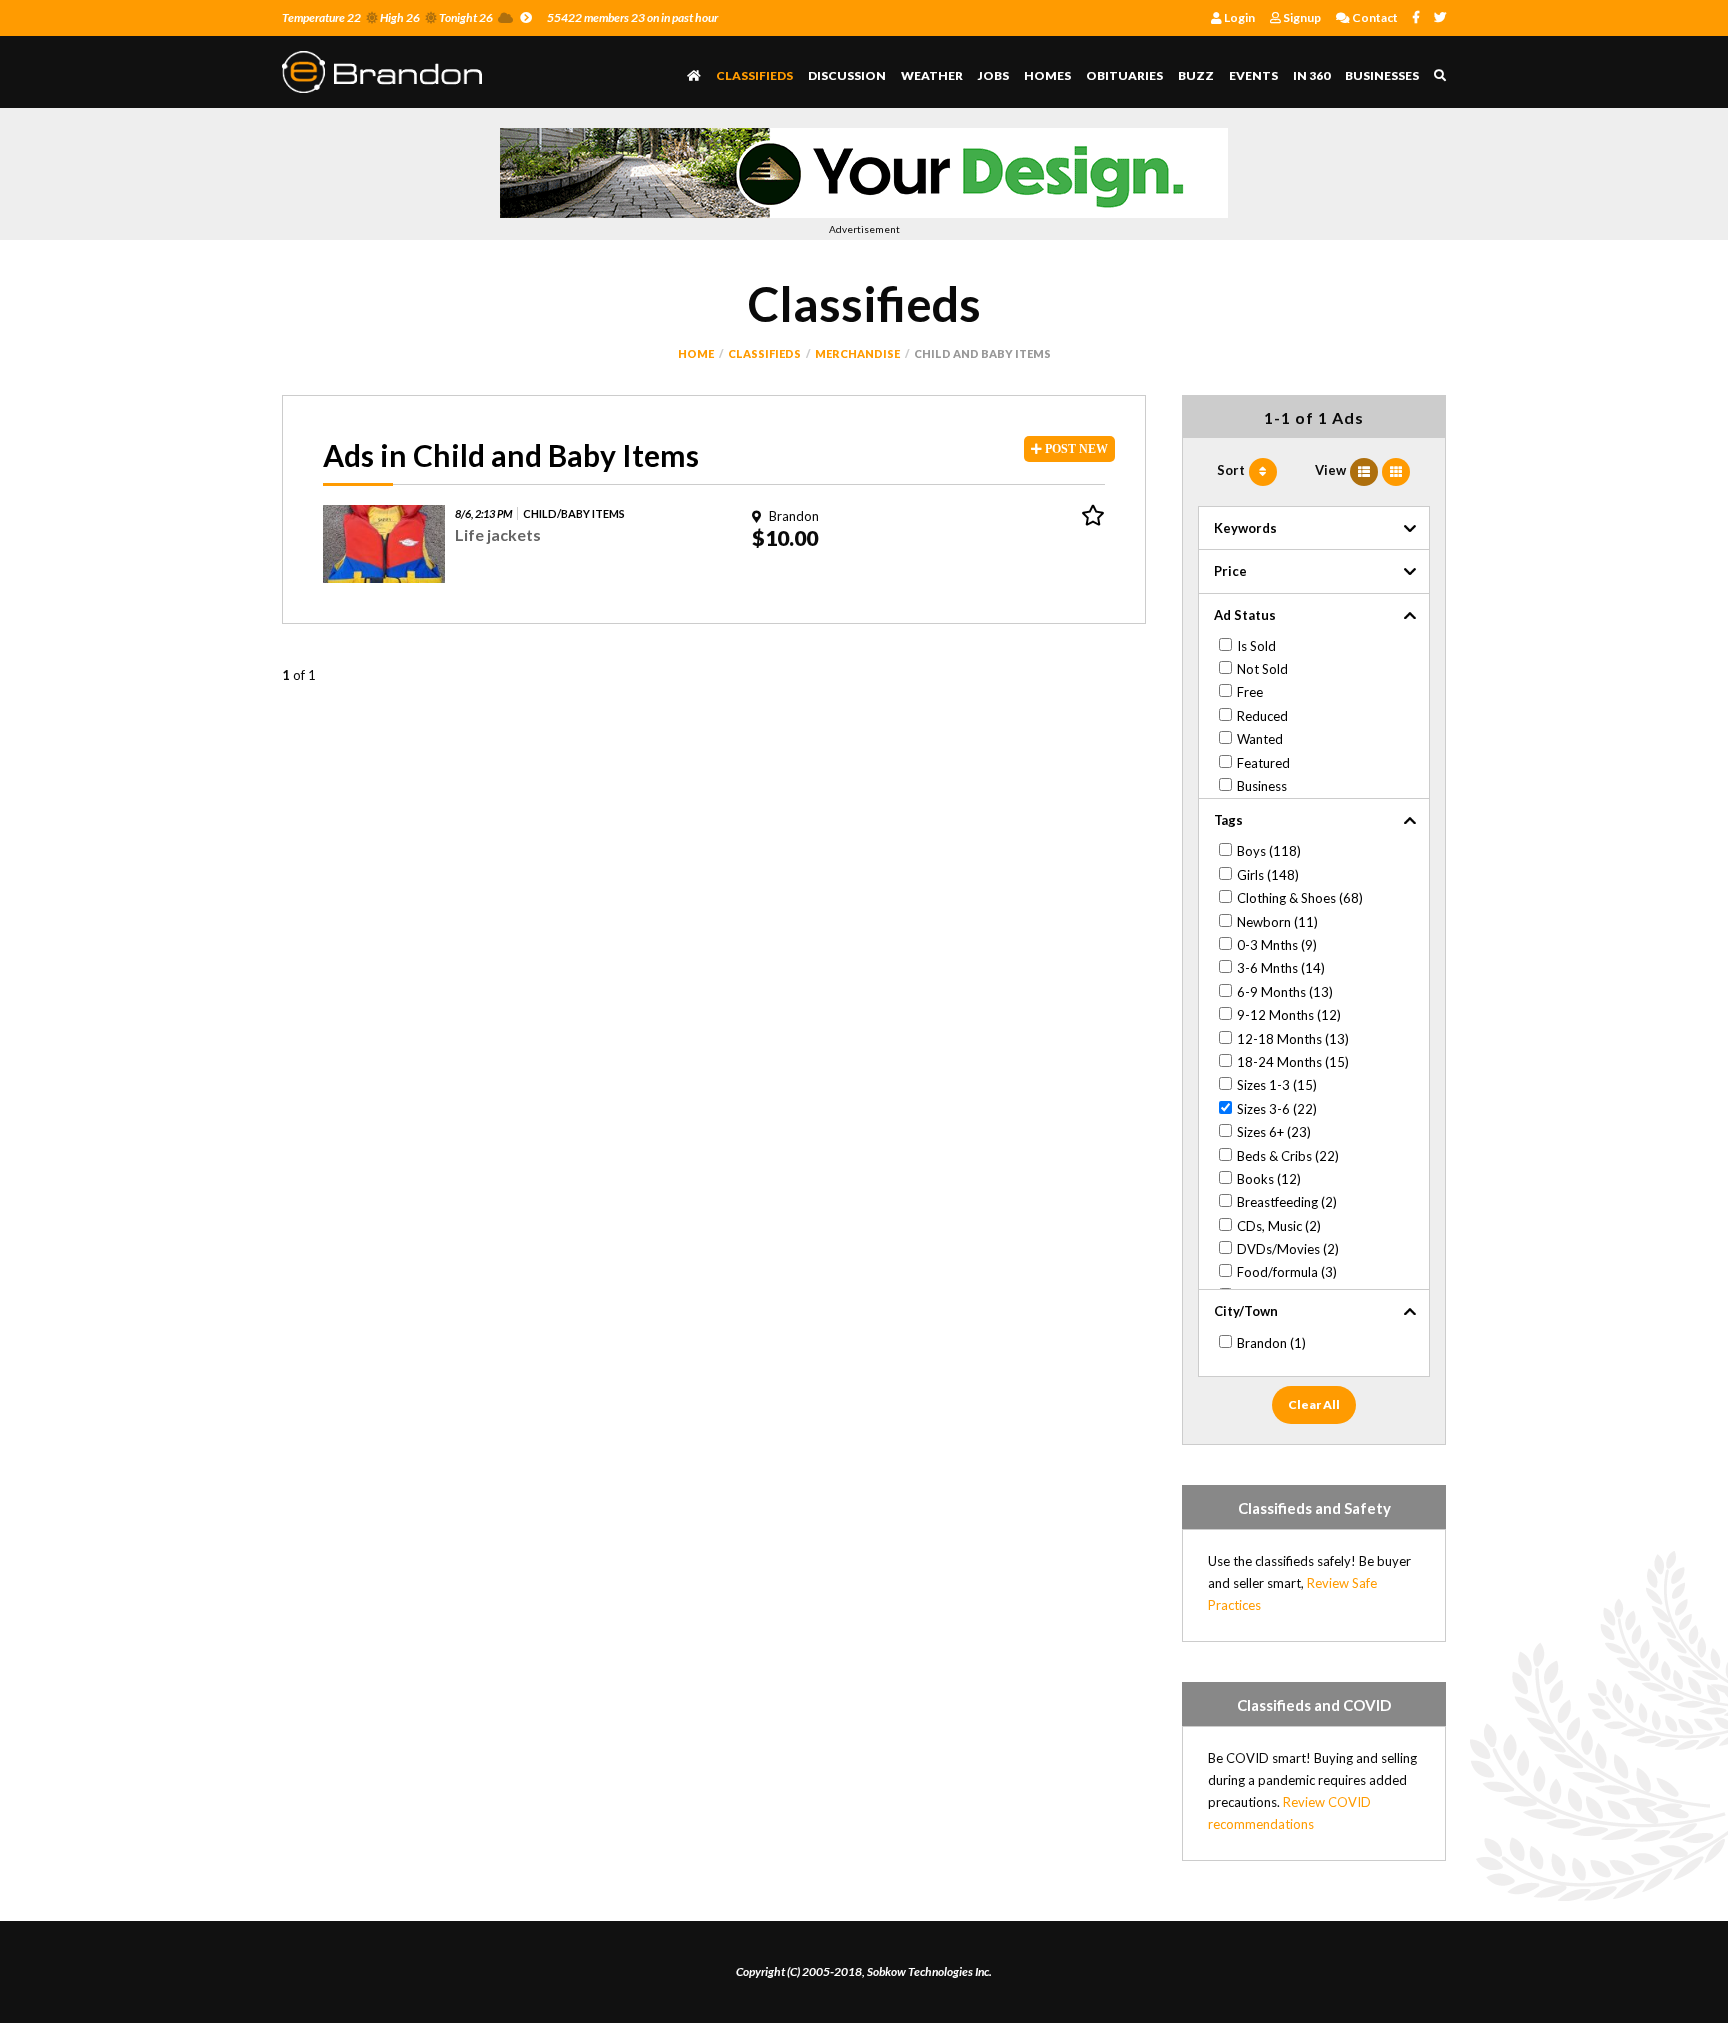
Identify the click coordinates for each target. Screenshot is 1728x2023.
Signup (1301, 17)
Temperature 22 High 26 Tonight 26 (387, 17)
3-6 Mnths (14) (1281, 968)
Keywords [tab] (1245, 528)
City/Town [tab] (1246, 1311)
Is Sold (1256, 646)
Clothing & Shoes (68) (1300, 898)
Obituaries (1124, 75)
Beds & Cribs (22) (1288, 1156)
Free (1250, 692)
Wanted (1260, 739)
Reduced (1262, 716)
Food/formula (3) (1287, 1272)
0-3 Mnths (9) (1277, 945)
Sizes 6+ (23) (1274, 1132)
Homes (1047, 75)
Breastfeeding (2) (1287, 1202)
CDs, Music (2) (1279, 1226)
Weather (932, 75)
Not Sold (1262, 669)
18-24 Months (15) (1293, 1062)
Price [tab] (1230, 571)
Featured (1263, 763)
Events (1253, 75)
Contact (1374, 17)
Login (1238, 17)
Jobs (993, 75)
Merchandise (857, 353)
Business (1262, 786)
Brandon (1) (1271, 1343)
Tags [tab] (1228, 820)
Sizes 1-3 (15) (1277, 1085)
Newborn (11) (1277, 922)
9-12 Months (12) (1289, 1015)
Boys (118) (1269, 851)
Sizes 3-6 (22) (1277, 1109)
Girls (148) (1268, 875)
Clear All (1314, 1404)
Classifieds (754, 75)
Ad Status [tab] (1245, 615)
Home (696, 353)
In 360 (1311, 75)
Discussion (847, 75)
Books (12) (1269, 1179)
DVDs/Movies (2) (1288, 1249)
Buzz (1196, 75)
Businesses (1382, 75)
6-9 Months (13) (1285, 992)
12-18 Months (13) (1293, 1039)
